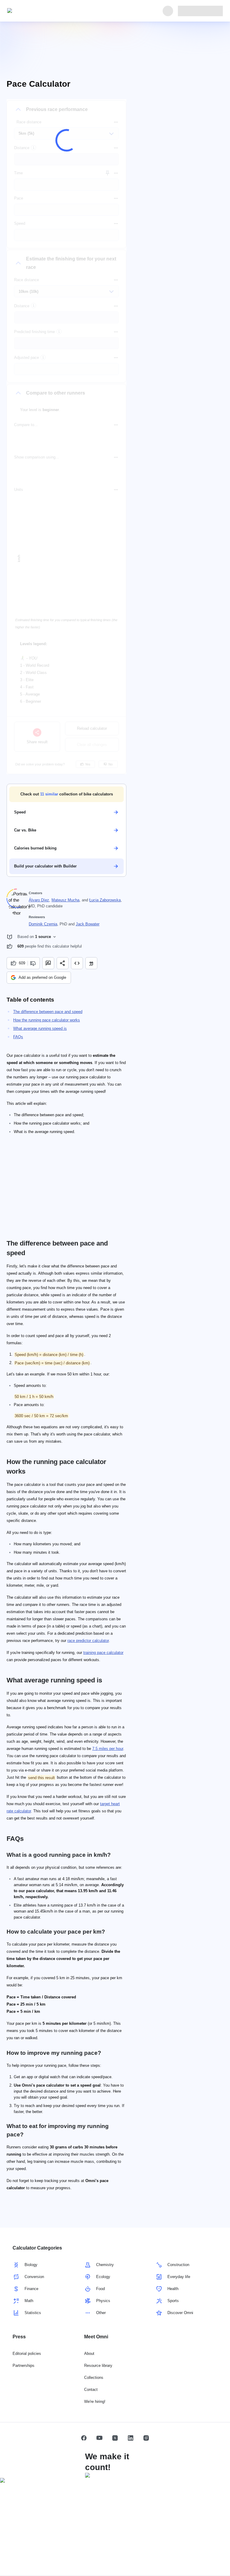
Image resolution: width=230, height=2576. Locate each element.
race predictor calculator (88, 1641)
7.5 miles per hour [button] (108, 1749)
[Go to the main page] (35, 11)
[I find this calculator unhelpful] (34, 963)
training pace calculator (103, 1653)
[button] (66, 794)
